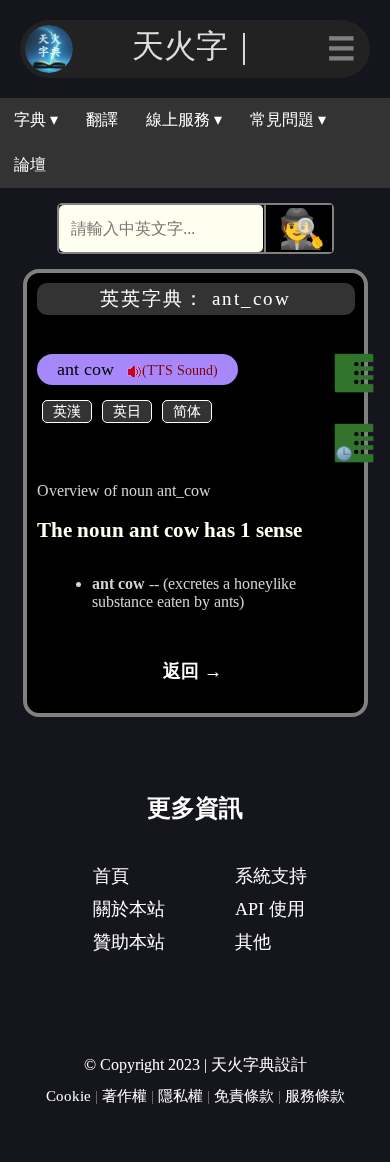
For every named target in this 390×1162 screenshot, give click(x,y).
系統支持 (271, 876)
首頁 (111, 876)
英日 (127, 411)
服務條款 (315, 1095)
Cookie (68, 1095)
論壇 (30, 164)
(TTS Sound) (180, 370)
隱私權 (180, 1095)
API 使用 (270, 909)
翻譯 (102, 119)
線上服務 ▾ (184, 119)
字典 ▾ (36, 119)
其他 (253, 942)
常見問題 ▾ (288, 119)
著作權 (124, 1095)
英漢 (67, 411)
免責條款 (244, 1095)
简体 (187, 411)
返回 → (192, 671)
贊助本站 (129, 942)
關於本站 (129, 909)
